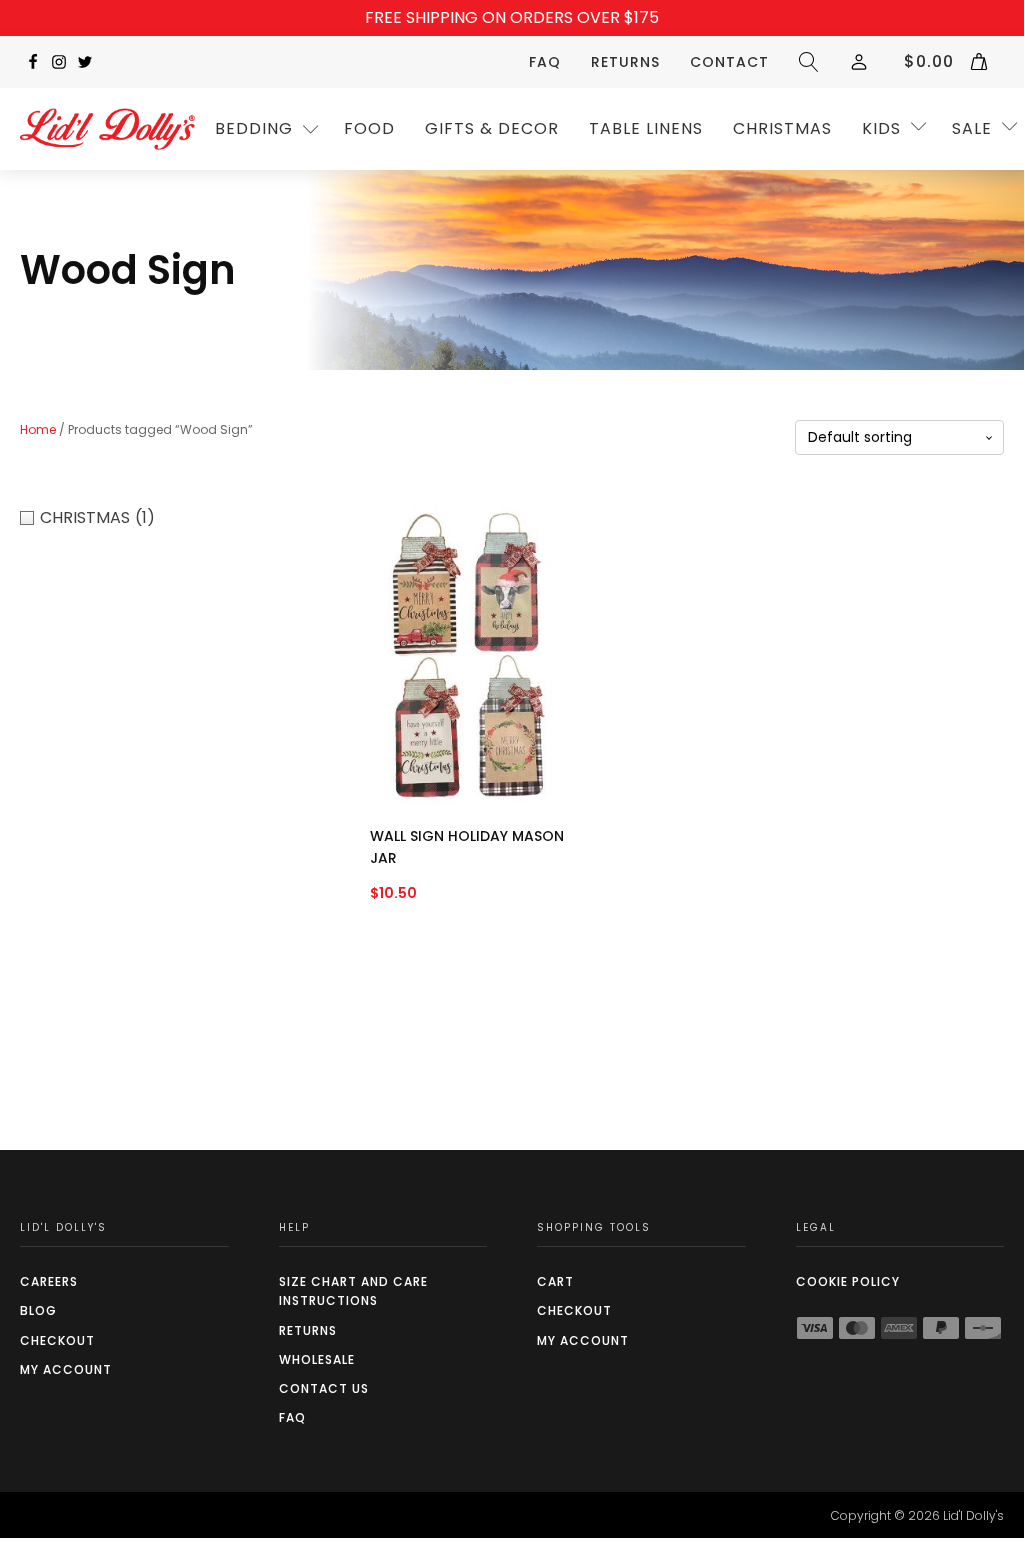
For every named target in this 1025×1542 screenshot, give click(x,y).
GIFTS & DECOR (492, 128)
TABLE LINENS (646, 128)
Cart (555, 1281)
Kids (881, 128)
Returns (625, 62)
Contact (729, 62)
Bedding (254, 128)
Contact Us (324, 1388)
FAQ (545, 62)
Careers (49, 1281)
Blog (38, 1310)
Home (38, 429)
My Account (66, 1369)
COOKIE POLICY (848, 1281)
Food (369, 128)
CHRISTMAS (782, 128)
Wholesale (317, 1359)
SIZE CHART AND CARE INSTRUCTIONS (353, 1291)
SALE (972, 128)
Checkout (57, 1340)
